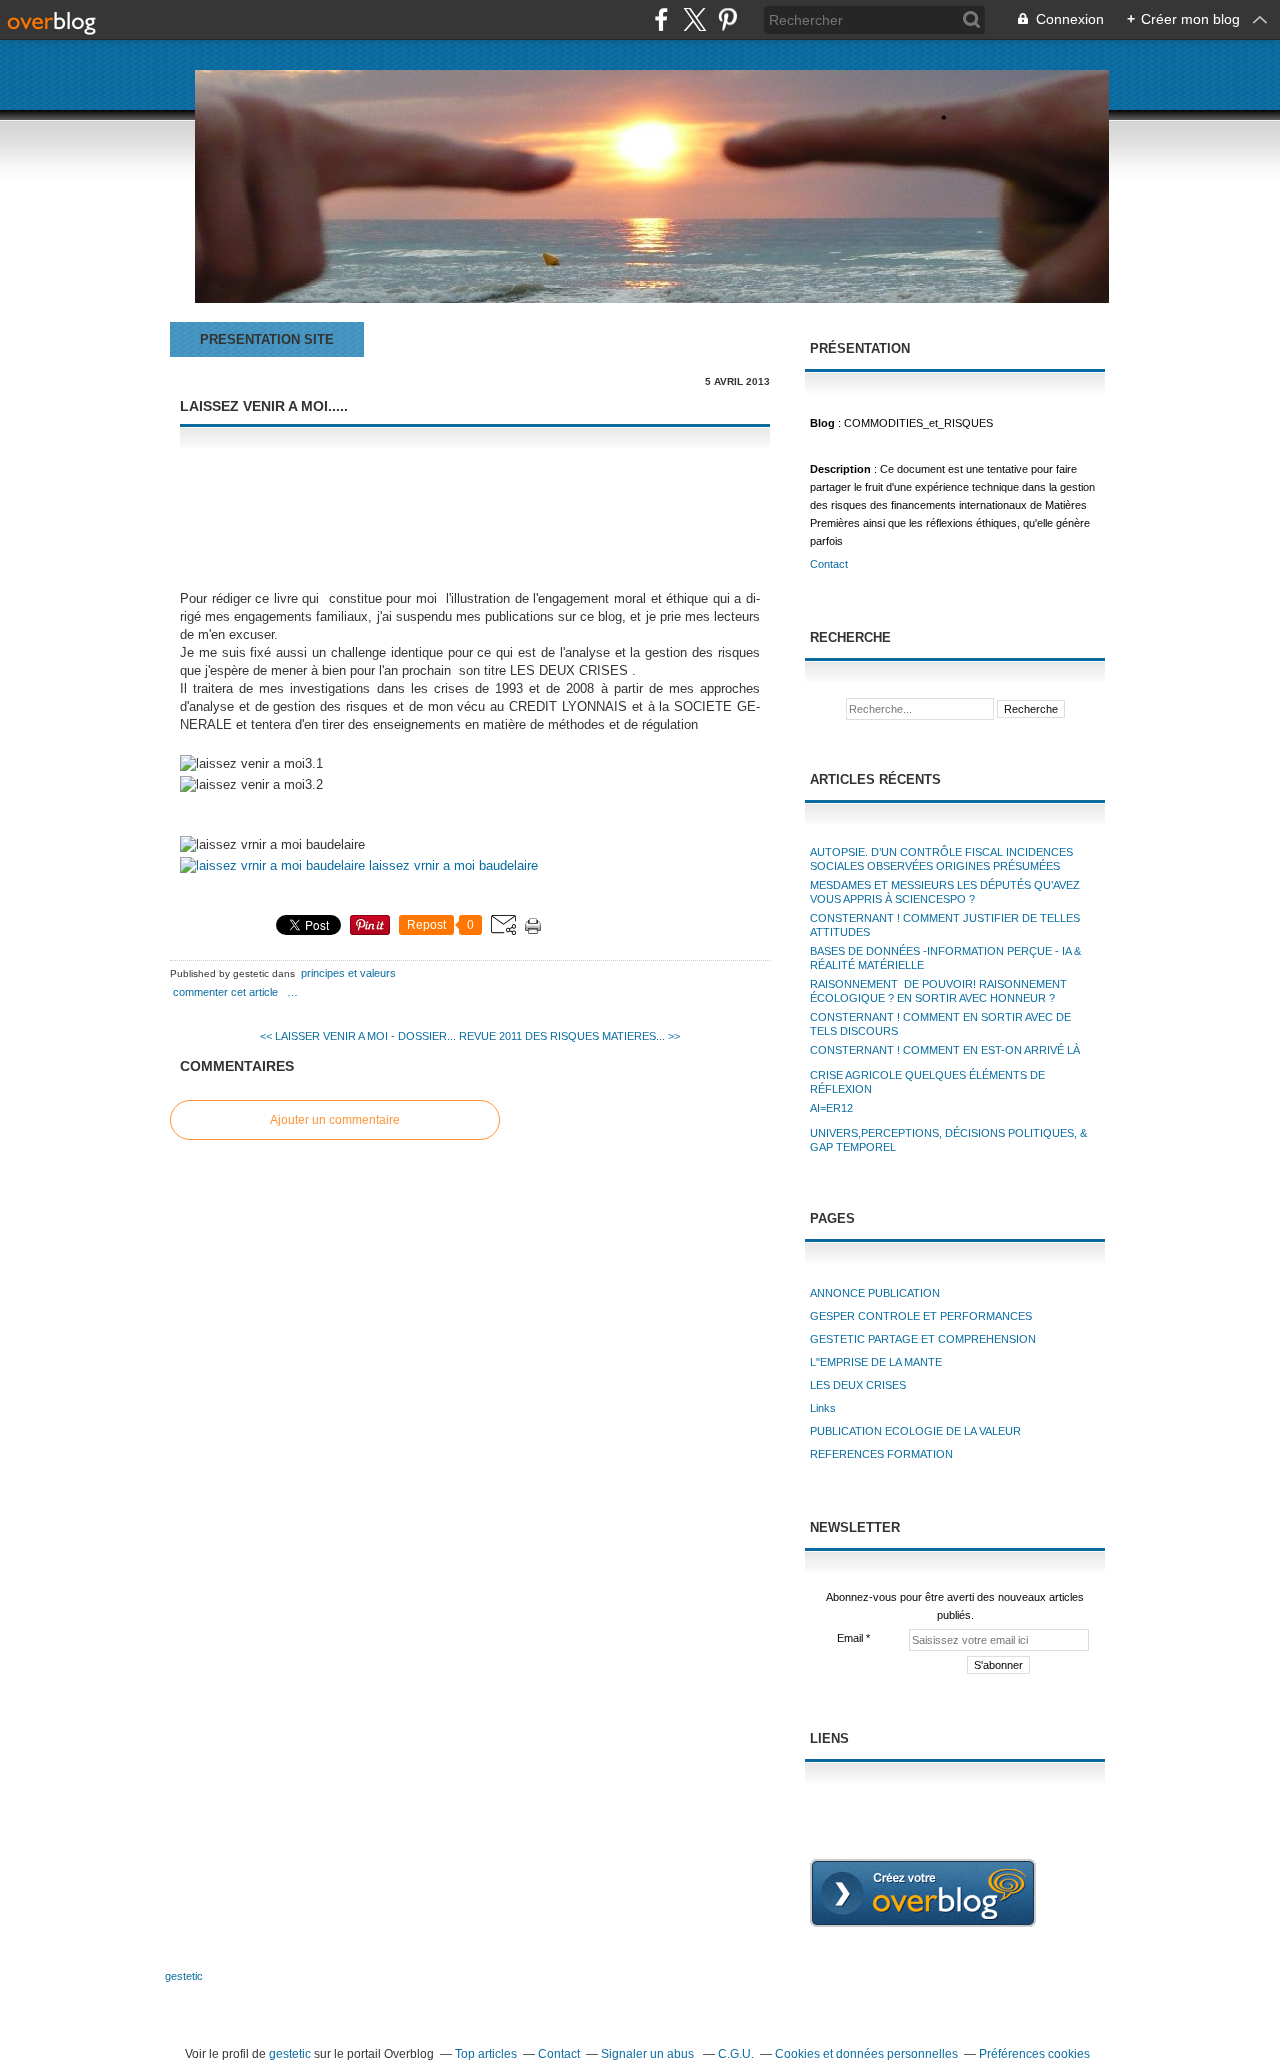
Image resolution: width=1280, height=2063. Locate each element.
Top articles (486, 2054)
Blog (822, 423)
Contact (829, 564)
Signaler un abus (649, 2054)
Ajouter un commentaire (335, 1120)
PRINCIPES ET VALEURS (348, 973)
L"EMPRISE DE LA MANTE (876, 1362)
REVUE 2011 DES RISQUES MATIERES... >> (569, 1036)
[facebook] (661, 19)
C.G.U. (736, 2054)
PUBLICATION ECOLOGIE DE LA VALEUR (915, 1431)
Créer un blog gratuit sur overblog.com (923, 1893)
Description (842, 469)
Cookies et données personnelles (866, 2054)
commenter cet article (227, 992)
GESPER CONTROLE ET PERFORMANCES (921, 1316)
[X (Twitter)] (694, 19)
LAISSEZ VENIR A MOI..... (264, 406)
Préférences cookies (1034, 2054)
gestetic (184, 1976)
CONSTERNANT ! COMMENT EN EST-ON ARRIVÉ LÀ (945, 1050)
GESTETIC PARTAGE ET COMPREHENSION (923, 1339)
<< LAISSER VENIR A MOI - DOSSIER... (358, 1036)
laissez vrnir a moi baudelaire (451, 865)
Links (823, 1408)
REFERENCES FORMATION (881, 1454)
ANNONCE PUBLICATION (875, 1293)
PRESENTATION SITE (267, 339)
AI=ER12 (831, 1108)
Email (850, 1638)
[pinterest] (727, 19)
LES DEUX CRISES (858, 1385)
